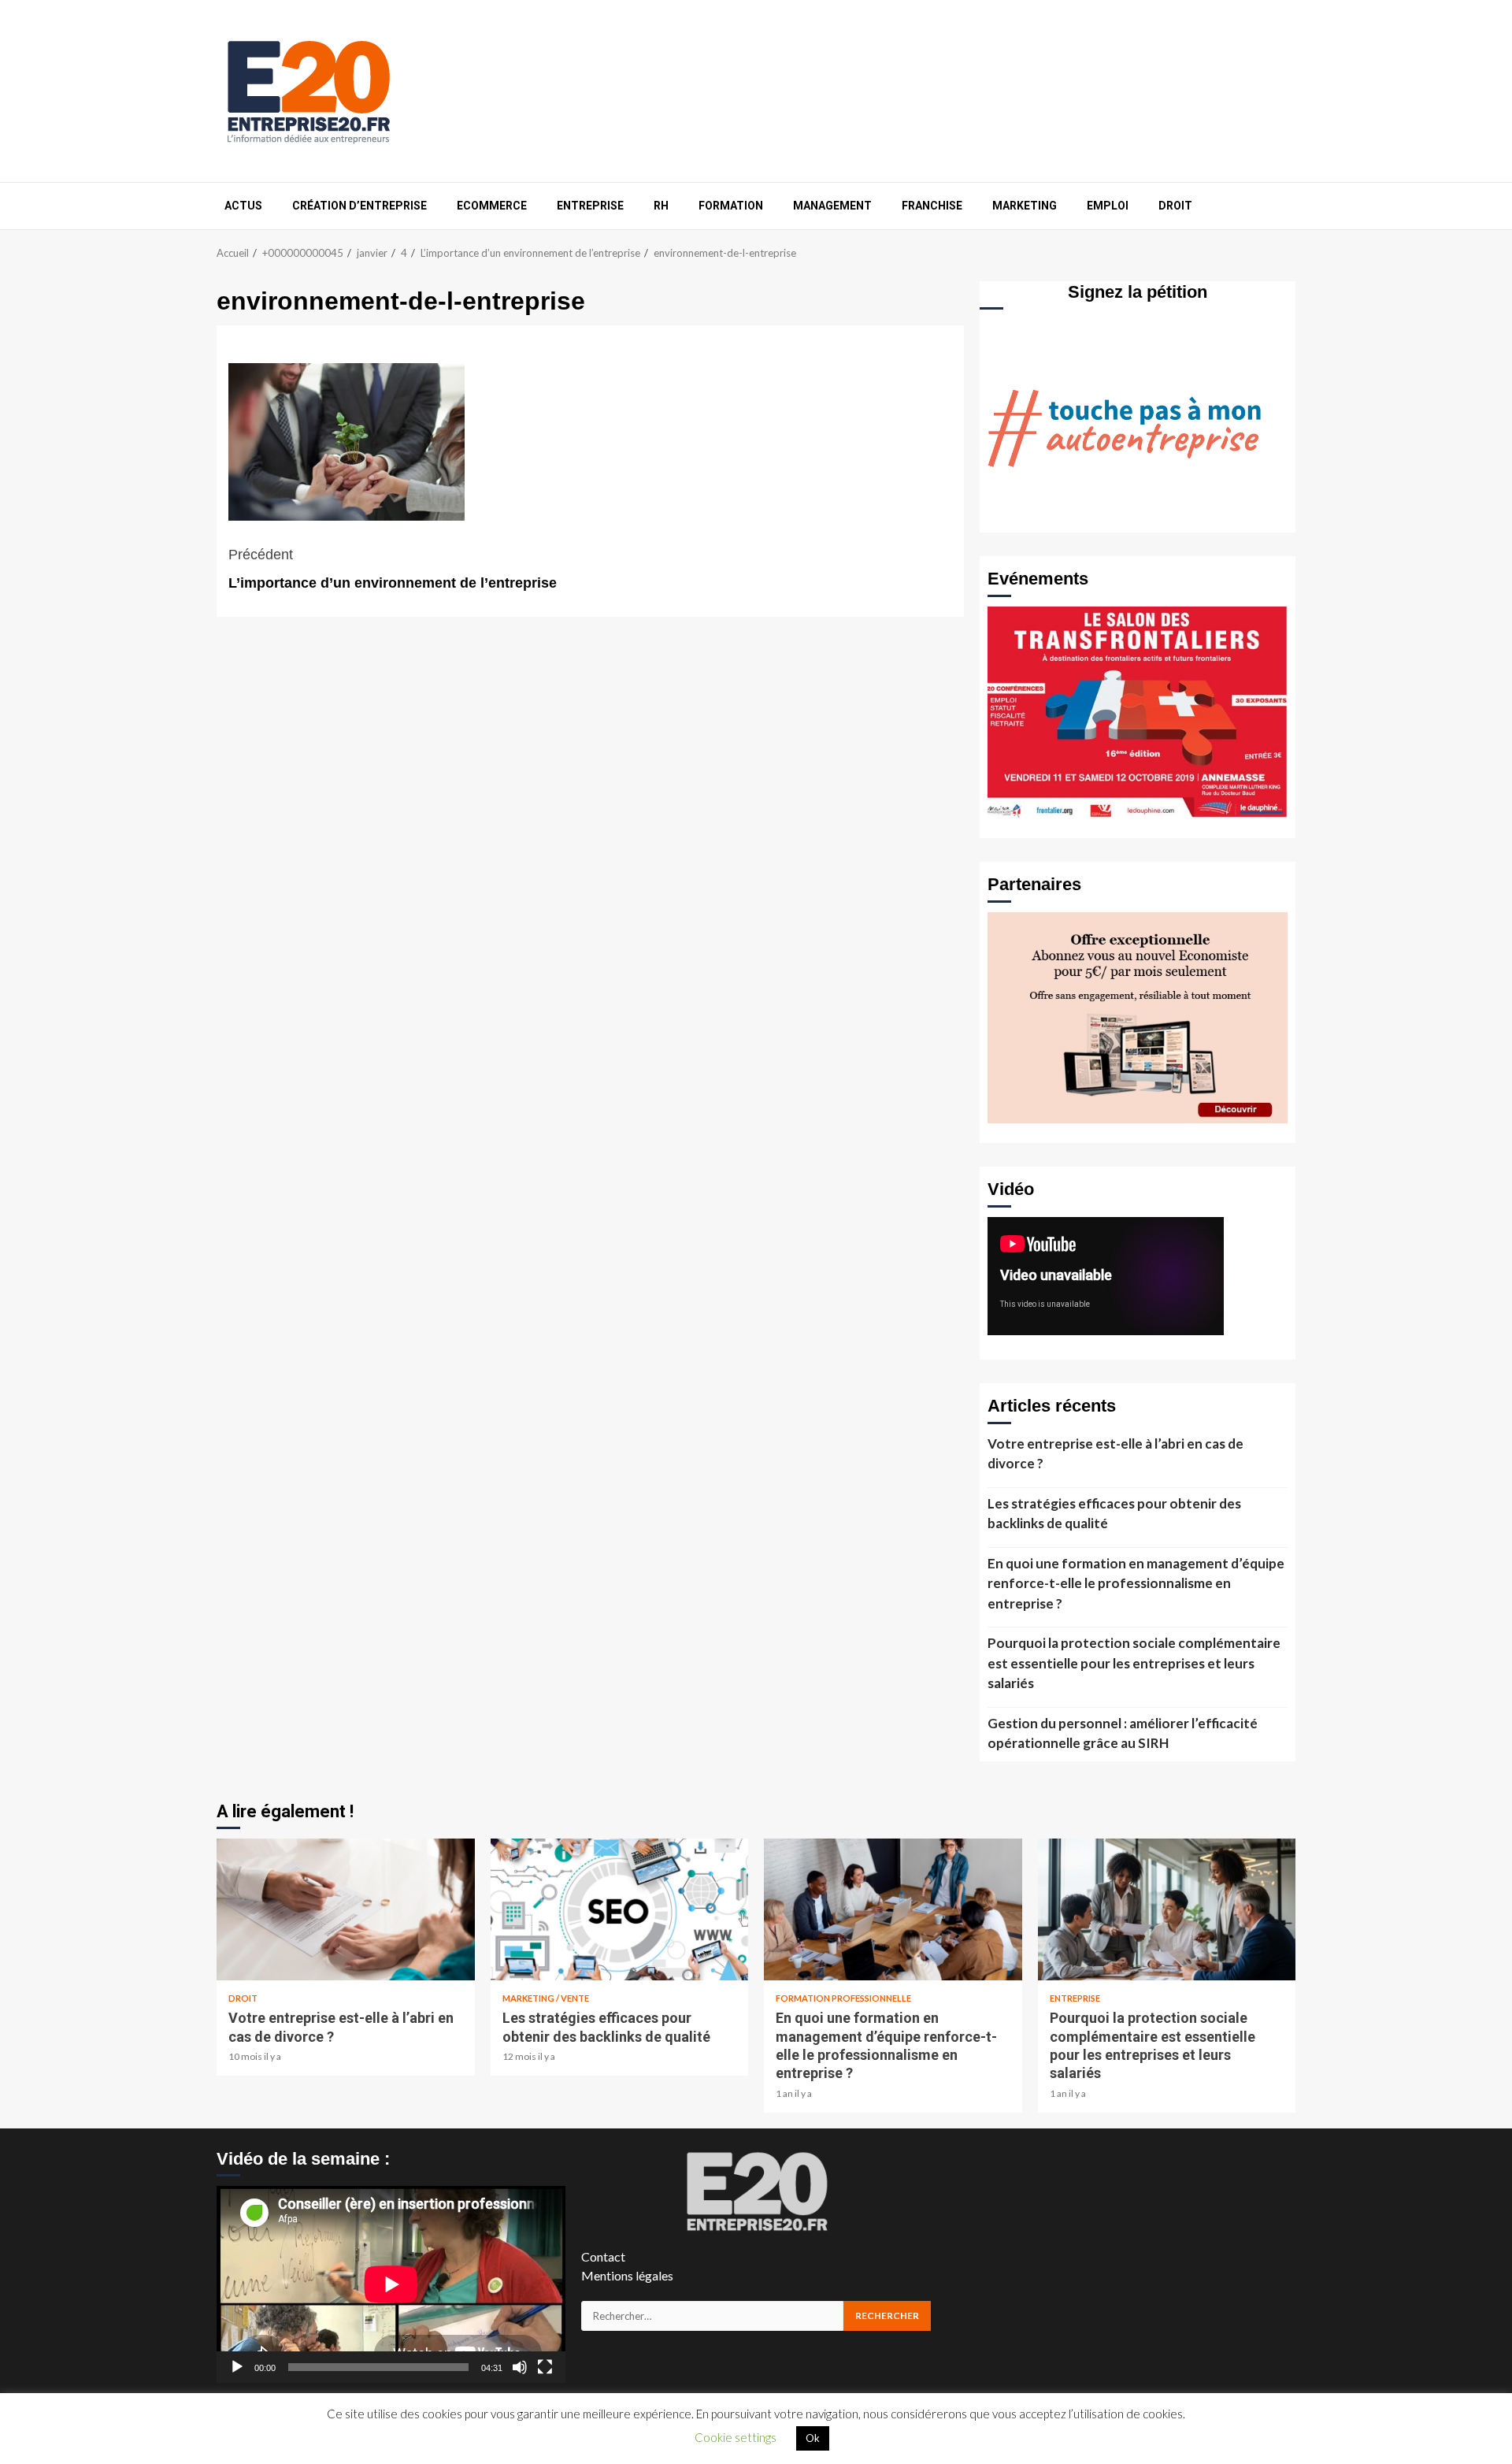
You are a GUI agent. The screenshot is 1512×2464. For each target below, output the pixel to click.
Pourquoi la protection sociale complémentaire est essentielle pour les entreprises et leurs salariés (1134, 1663)
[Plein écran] (545, 2367)
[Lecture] (237, 2367)
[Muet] (520, 2367)
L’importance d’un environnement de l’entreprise (393, 569)
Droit (1175, 206)
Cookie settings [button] (736, 2437)
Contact (603, 2256)
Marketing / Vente (546, 1998)
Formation (731, 206)
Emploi (1108, 206)
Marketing (1025, 206)
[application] (391, 2284)
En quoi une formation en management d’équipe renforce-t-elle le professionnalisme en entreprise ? (1136, 1583)
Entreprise (590, 206)
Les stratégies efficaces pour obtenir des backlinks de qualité (1114, 1514)
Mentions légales (627, 2275)
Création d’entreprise (359, 206)
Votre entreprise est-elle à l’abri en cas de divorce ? (1115, 1454)
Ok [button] (813, 2438)
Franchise (932, 206)
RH (661, 206)
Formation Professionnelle (843, 1998)
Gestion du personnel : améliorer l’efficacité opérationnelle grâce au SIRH (1123, 1733)
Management (832, 206)
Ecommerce (492, 206)
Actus (243, 206)
